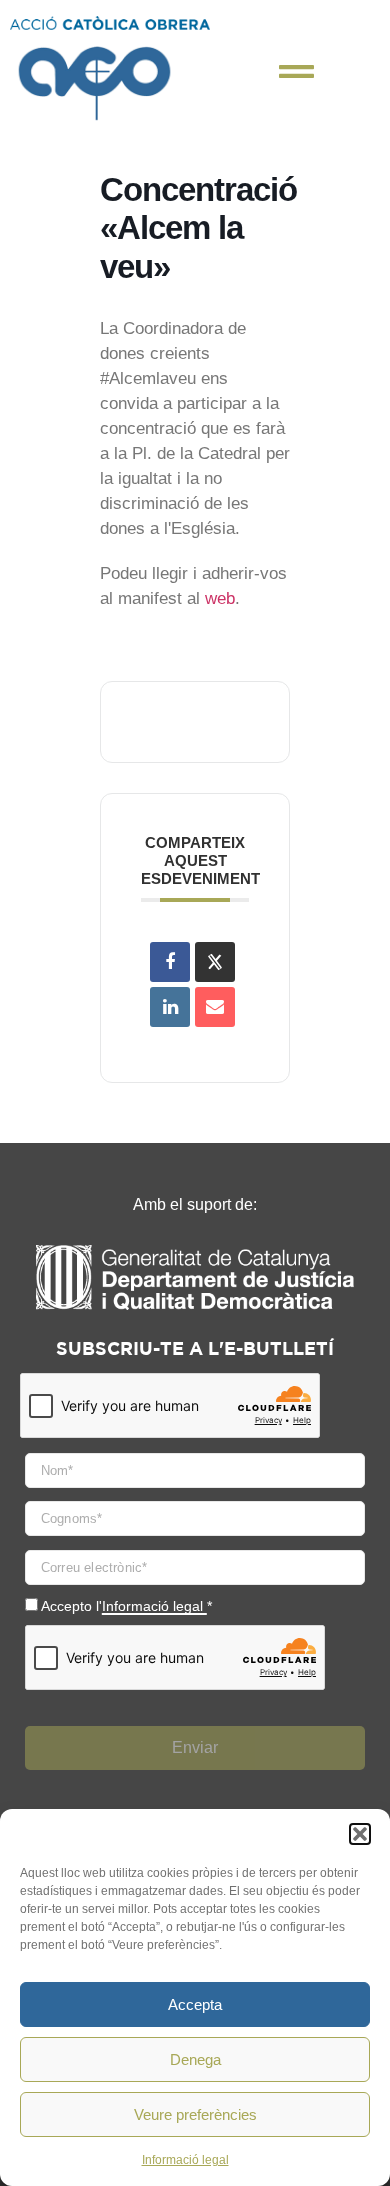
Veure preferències (195, 2114)
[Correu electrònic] (215, 1007)
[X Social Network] (215, 962)
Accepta (195, 2004)
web (220, 598)
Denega (195, 2059)
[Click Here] (296, 71)
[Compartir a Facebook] (170, 962)
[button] (360, 1834)
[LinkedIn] (170, 1007)
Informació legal (185, 2160)
